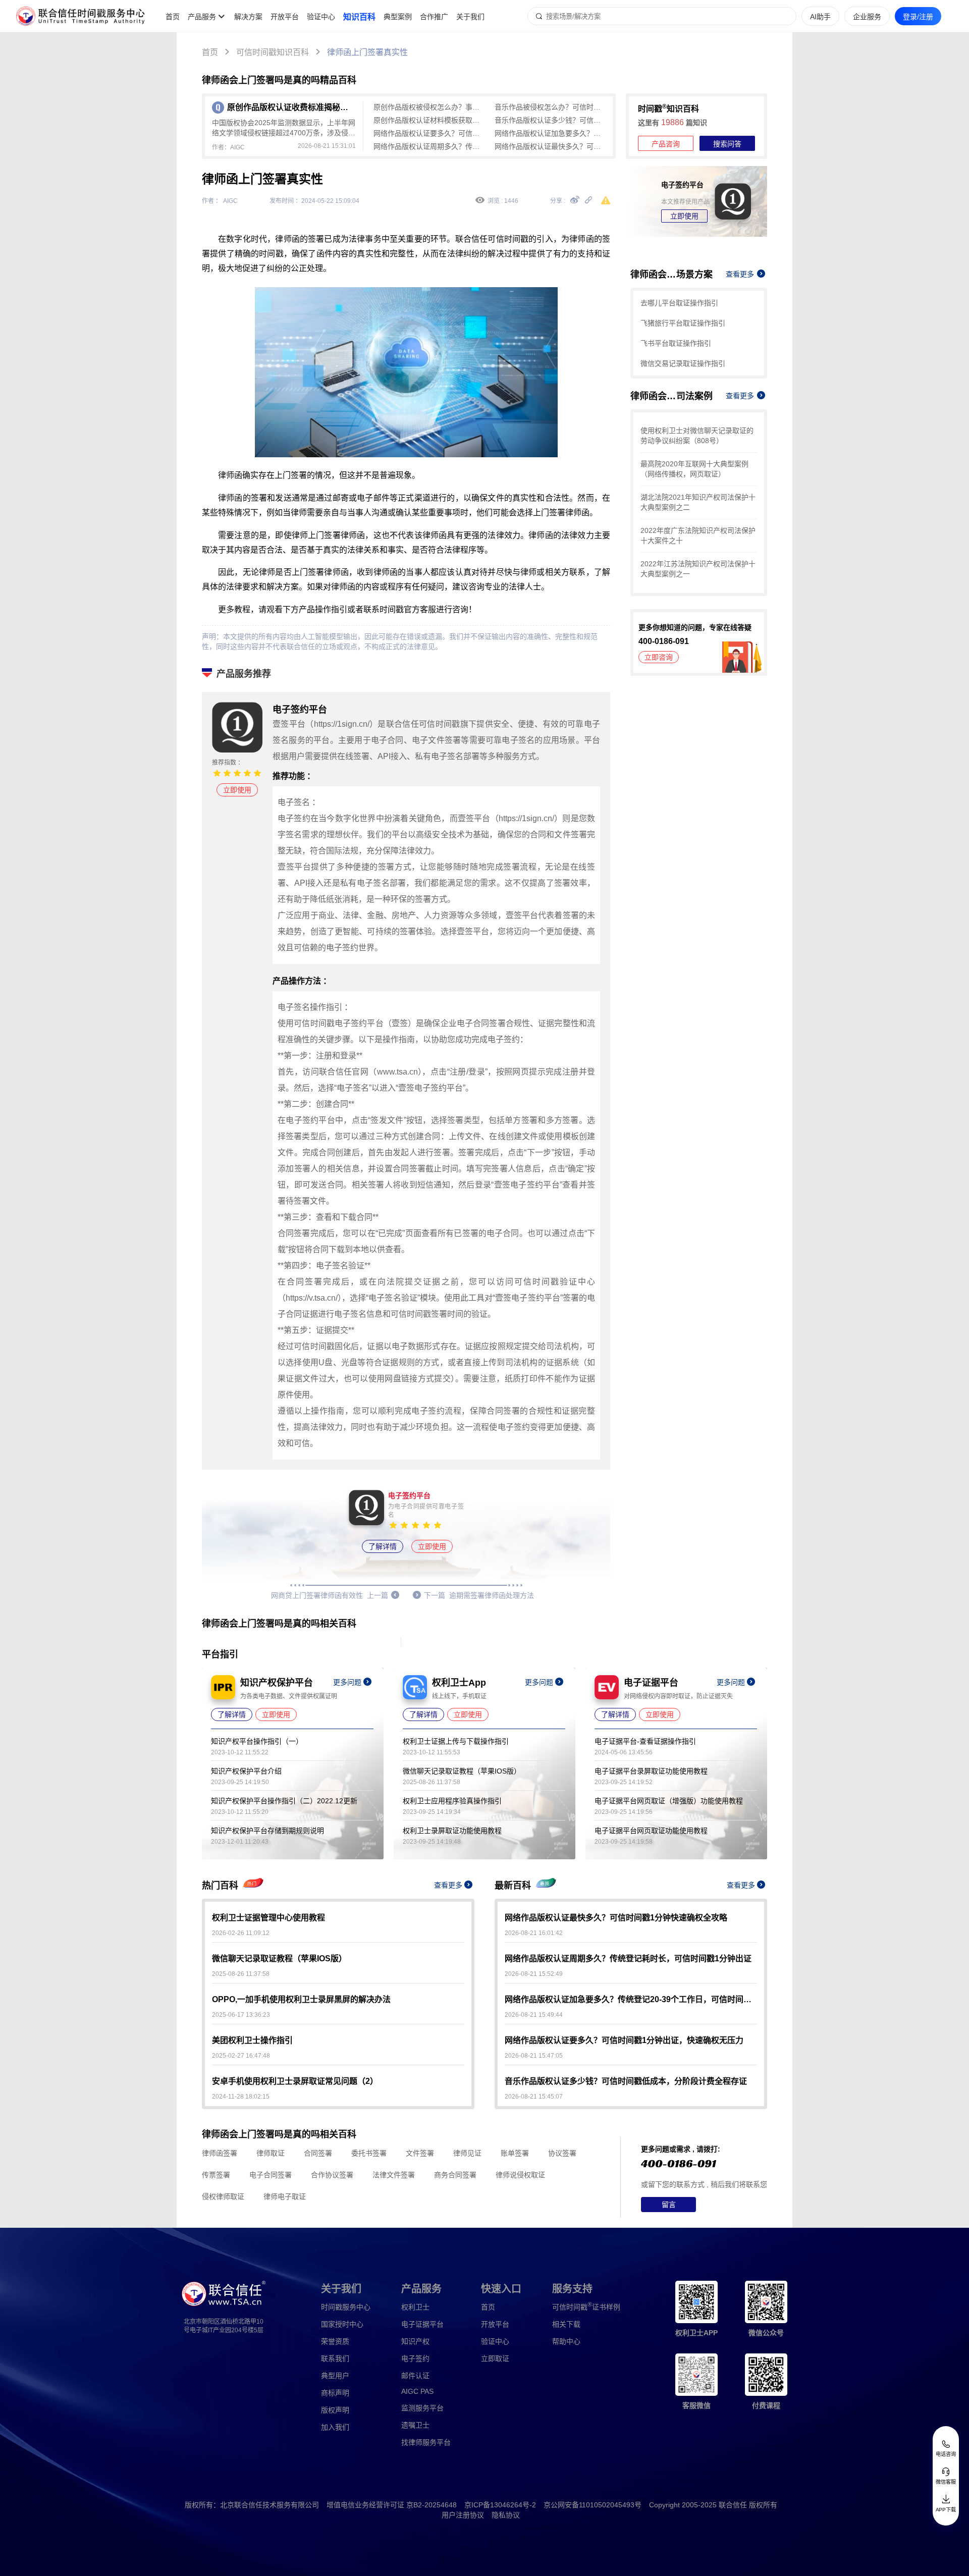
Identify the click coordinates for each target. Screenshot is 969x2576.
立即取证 (495, 2358)
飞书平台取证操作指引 (676, 343)
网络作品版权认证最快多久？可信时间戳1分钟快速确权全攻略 (550, 146)
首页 (173, 17)
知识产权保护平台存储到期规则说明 (267, 1831)
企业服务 (867, 17)
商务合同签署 (455, 2175)
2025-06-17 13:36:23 (241, 2015)
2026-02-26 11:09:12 (241, 1933)
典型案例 (398, 17)
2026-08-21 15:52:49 (534, 1974)
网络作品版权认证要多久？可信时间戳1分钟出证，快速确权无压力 (429, 133)
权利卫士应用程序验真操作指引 (452, 1801)
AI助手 (820, 17)
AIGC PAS (417, 2391)
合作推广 (434, 17)
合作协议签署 (332, 2175)
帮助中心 (566, 2341)
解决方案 (248, 17)
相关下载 (566, 2324)
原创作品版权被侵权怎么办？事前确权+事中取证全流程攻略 (429, 107)
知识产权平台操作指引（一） (257, 1741)
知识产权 (415, 2341)
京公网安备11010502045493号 (593, 2505)
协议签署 (562, 2153)
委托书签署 (369, 2153)
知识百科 (359, 17)
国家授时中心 (342, 2324)
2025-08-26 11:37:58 (241, 1974)
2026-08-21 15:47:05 (534, 2056)
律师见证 (467, 2153)
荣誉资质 (335, 2341)
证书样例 (586, 2306)
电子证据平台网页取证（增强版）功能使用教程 (669, 1801)
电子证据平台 (422, 2324)
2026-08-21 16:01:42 (534, 1933)
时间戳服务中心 (346, 2307)
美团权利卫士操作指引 (252, 2040)
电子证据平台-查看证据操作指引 (645, 1741)
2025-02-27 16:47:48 (241, 2056)
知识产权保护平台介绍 (246, 1771)
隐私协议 (506, 2515)
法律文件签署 (394, 2175)
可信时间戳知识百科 (273, 52)
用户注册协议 (463, 2515)
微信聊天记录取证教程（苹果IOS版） (462, 1771)
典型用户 (335, 2376)
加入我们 (335, 2427)
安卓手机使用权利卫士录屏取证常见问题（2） (295, 2081)
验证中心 (321, 17)
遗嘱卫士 (415, 2425)
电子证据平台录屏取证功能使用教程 (651, 1771)
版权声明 (335, 2410)
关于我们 (470, 17)
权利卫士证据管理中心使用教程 (268, 1918)
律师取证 (271, 2153)
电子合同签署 (271, 2175)
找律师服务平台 (426, 2442)
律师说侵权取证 (520, 2175)
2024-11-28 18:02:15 (241, 2097)
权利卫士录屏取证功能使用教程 (452, 1831)
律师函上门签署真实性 (367, 52)
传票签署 (216, 2175)
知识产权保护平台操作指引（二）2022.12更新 (284, 1801)
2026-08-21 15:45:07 (534, 2097)
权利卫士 (415, 2307)
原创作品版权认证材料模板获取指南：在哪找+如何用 (429, 120)
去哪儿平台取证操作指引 (679, 303)
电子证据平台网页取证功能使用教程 (651, 1831)
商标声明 (335, 2393)
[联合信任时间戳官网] (81, 16)
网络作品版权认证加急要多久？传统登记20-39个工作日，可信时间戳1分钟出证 (550, 133)
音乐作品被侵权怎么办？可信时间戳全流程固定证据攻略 (550, 107)
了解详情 (383, 1546)
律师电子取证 (285, 2196)
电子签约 (415, 2358)
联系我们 (335, 2358)
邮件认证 (415, 2376)
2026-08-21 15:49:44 (534, 2015)
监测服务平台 (422, 2408)
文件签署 (420, 2153)
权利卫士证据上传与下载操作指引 (456, 1741)
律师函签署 (220, 2153)
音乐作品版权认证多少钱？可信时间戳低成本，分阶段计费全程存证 (550, 120)
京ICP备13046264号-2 (500, 2505)
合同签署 (318, 2153)
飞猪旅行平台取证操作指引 (683, 323)
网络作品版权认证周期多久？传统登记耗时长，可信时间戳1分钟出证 (429, 146)
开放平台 (285, 17)
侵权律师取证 (223, 2196)
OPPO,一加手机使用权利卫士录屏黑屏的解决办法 (301, 1999)
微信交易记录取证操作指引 (683, 363)
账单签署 (515, 2153)
